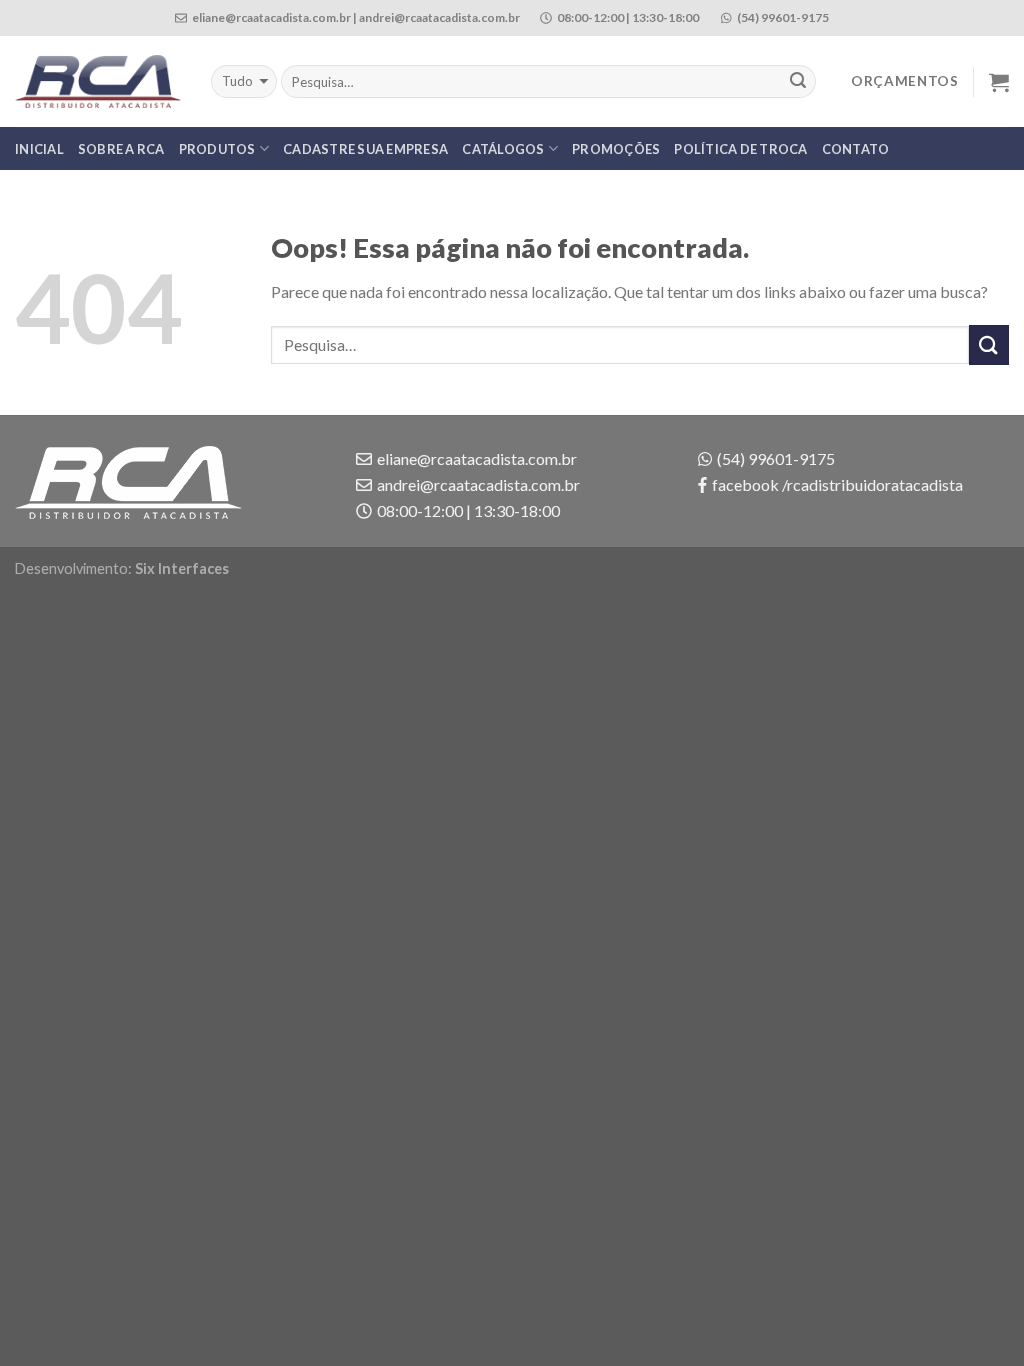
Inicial (39, 149)
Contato (856, 149)
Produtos (217, 149)
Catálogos (503, 149)
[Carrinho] (999, 82)
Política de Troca (740, 149)
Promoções (616, 149)
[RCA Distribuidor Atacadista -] (98, 82)
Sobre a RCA (121, 149)
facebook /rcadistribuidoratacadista (837, 484)
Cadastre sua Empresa (365, 149)
